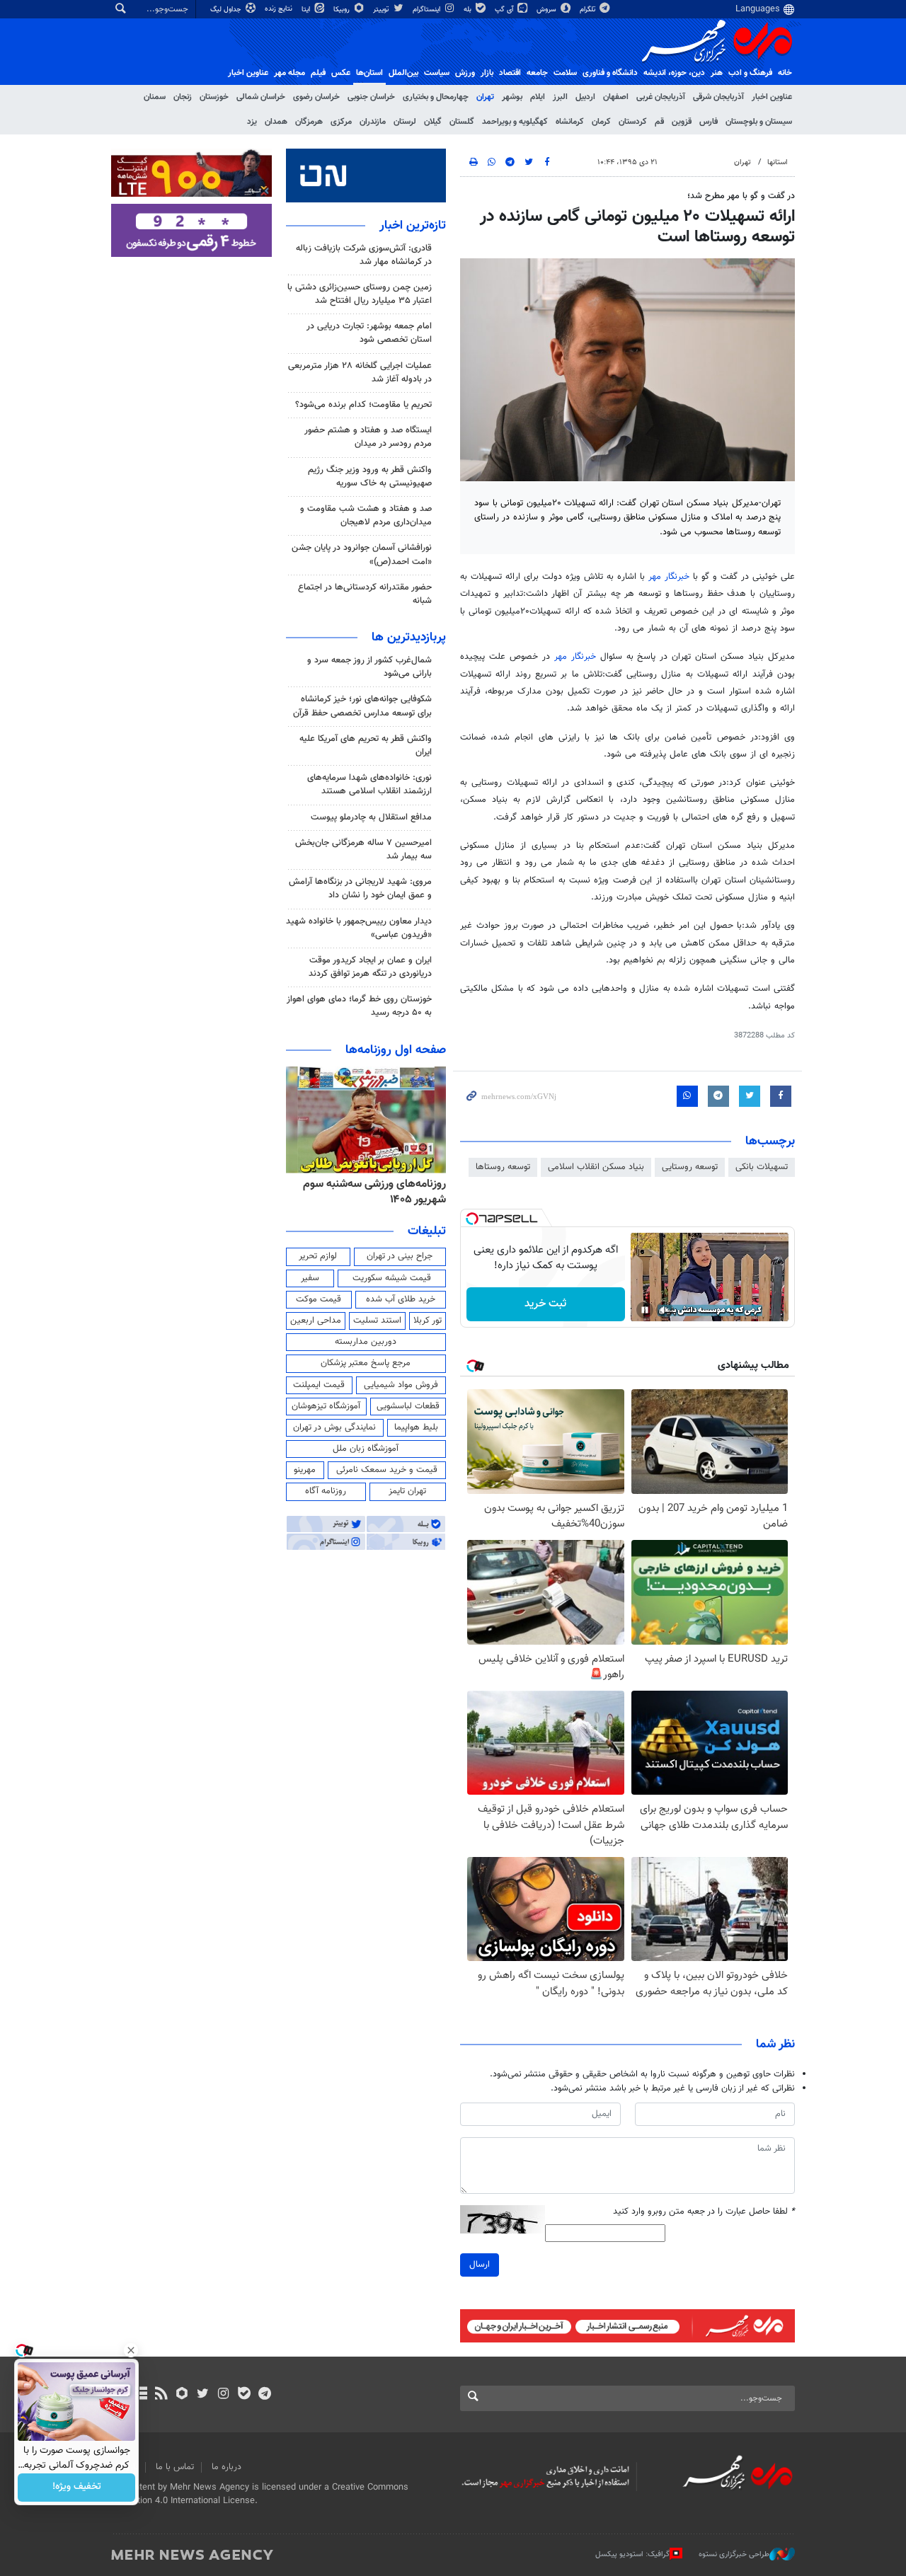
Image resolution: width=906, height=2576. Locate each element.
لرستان (405, 122)
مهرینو (305, 1470)
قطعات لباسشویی (408, 1406)
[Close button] (131, 2350)
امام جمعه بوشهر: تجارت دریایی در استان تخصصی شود (369, 333)
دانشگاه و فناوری (610, 73)
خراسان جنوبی (371, 97)
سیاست (437, 73)
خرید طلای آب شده (401, 1299)
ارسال (480, 2265)
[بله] (244, 2395)
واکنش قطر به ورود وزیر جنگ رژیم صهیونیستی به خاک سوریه (370, 477)
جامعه (537, 73)
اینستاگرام (428, 10)
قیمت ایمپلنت (319, 1385)
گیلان (433, 122)
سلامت (565, 73)
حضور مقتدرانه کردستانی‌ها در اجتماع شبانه (365, 594)
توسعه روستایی (690, 1167)
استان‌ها (369, 73)
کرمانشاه (570, 122)
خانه (785, 73)
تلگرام (589, 10)
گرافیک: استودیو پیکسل (632, 2554)
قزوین (682, 122)
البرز (560, 97)
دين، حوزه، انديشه (674, 73)
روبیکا (343, 10)
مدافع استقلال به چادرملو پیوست (371, 817)
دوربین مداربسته (366, 1342)
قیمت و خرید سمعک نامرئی (387, 1470)
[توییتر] (203, 2395)
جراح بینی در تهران (400, 1256)
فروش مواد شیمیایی (401, 1385)
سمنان (155, 97)
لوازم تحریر (318, 1256)
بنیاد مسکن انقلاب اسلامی (596, 1167)
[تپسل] (472, 1219)
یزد (252, 122)
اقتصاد (510, 73)
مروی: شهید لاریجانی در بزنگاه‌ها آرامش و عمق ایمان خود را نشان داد (360, 889)
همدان (276, 122)
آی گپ (505, 10)
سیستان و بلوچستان (759, 122)
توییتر (382, 10)
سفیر (310, 1278)
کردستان (633, 122)
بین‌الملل (403, 73)
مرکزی (341, 122)
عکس (341, 73)
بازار (487, 73)
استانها (778, 162)
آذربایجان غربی (661, 97)
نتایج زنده (280, 9)
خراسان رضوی (316, 97)
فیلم (318, 73)
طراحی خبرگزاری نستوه (734, 2554)
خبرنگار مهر (669, 577)
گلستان (462, 122)
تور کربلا (428, 1321)
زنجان (183, 97)
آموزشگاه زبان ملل (366, 1449)
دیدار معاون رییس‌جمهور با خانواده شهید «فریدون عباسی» (359, 928)
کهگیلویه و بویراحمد (515, 122)
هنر (717, 73)
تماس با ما (175, 2467)
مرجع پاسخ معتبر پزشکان (366, 1363)
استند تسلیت (377, 1321)
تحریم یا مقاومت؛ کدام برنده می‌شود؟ (363, 405)
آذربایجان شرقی (718, 97)
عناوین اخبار (772, 97)
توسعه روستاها (503, 1167)
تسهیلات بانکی (762, 1167)
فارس (709, 122)
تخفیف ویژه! (77, 2488)
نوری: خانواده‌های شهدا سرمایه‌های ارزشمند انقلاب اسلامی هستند (369, 784)
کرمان (601, 122)
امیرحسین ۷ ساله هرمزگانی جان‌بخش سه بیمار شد (363, 850)
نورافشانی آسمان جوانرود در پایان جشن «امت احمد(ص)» (362, 554)
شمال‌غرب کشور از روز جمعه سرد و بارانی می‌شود (369, 667)
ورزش (465, 73)
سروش (547, 10)
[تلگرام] (264, 2395)
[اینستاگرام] (223, 2395)
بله (469, 10)
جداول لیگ (227, 10)
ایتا (307, 10)
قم (659, 122)
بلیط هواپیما (416, 1427)
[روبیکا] (182, 2395)
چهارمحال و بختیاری (436, 97)
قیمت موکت (319, 1299)
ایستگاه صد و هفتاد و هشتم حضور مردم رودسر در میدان (368, 437)
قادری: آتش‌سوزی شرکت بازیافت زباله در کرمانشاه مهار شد (364, 255)
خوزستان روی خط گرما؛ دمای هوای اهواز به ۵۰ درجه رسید (359, 1006)
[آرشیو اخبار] (141, 2395)
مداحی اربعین (316, 1321)
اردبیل (585, 97)
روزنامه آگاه (326, 1491)
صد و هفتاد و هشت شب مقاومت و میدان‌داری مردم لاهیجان (366, 516)
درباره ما (226, 2467)
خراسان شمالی (261, 97)
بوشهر (512, 97)
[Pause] (645, 1310)
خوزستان (214, 97)
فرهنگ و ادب (750, 73)
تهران (485, 97)
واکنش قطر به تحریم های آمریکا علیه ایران (366, 746)
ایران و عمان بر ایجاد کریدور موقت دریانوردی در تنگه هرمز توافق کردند (370, 967)
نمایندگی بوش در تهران (334, 1427)
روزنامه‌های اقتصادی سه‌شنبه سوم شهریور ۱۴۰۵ (371, 1192)
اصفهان (616, 97)
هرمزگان (309, 122)
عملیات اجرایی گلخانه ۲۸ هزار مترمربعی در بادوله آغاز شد (360, 373)
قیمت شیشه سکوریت (392, 1278)
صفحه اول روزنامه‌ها (396, 1050)
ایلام (538, 97)
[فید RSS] (161, 2395)
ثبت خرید (545, 1304)
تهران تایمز (407, 1491)
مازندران (373, 122)
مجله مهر (289, 73)
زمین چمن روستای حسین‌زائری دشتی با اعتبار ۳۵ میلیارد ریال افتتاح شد (360, 294)
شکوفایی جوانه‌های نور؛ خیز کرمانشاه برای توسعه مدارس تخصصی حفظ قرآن (362, 706)
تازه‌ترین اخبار (413, 226)
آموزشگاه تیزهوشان (326, 1406)
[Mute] (665, 1310)
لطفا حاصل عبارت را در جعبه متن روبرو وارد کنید (704, 2212)
